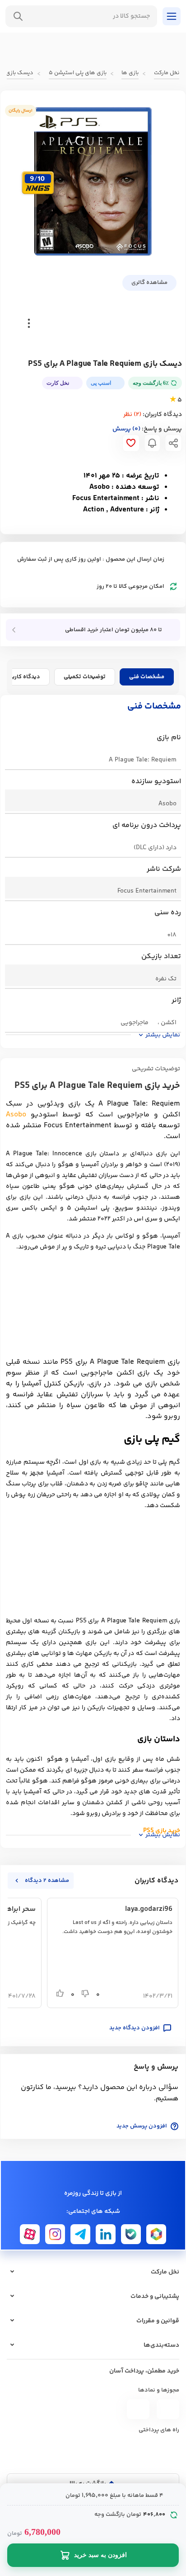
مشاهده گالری (149, 283)
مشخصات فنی (147, 677)
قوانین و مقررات (158, 2321)
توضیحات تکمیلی (85, 677)
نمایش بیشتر (163, 1035)
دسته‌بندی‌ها (161, 2345)
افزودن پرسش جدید (142, 2126)
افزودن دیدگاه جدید (135, 2028)
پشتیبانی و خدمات (155, 2297)
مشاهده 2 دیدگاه (47, 1881)
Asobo (16, 1115)
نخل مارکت (165, 2272)
